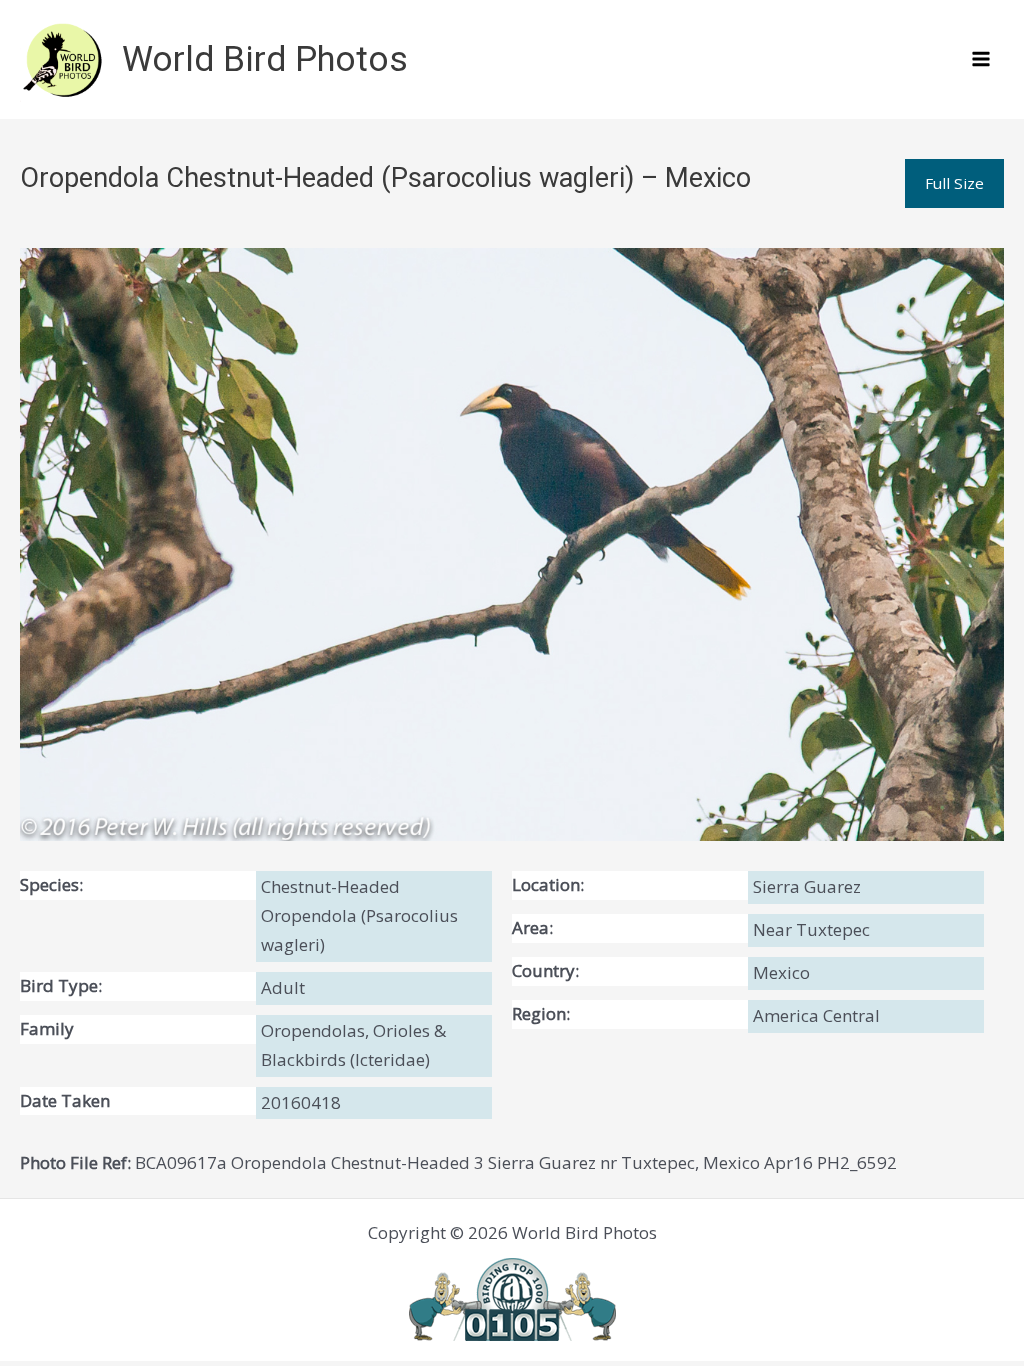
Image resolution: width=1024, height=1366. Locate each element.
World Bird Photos (265, 59)
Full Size (954, 183)
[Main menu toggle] (982, 60)
